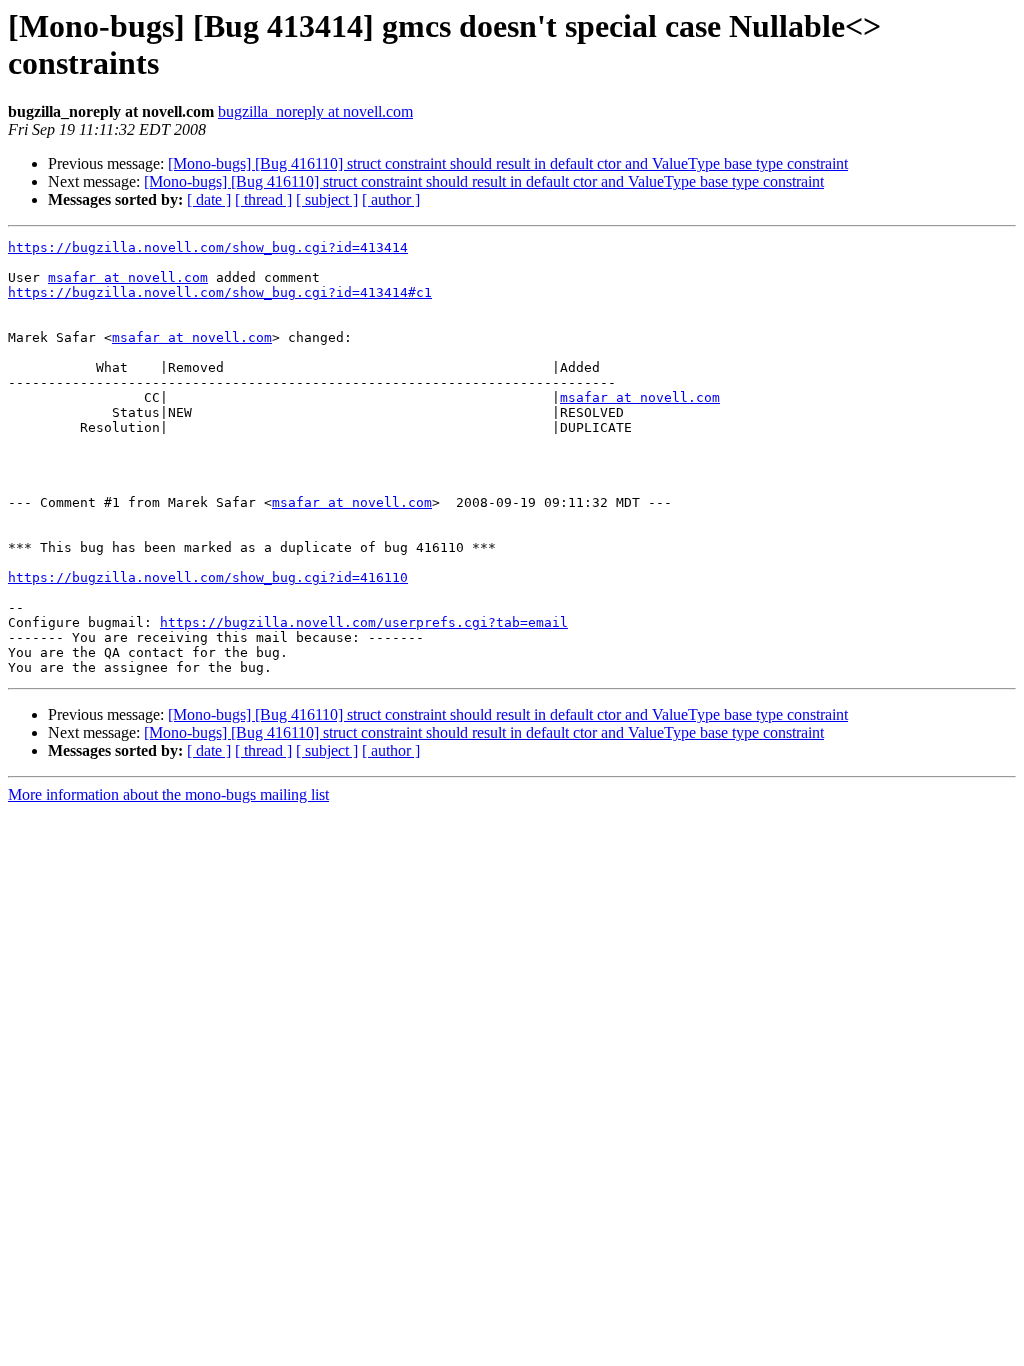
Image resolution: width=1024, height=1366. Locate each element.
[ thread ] (263, 199)
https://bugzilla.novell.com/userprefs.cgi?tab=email (364, 622)
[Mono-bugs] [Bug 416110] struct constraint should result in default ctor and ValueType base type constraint (508, 163)
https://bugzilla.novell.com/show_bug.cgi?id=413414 (208, 247)
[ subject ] (327, 199)
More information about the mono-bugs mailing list (168, 794)
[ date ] (209, 199)
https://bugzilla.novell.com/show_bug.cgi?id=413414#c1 (220, 292)
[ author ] (391, 199)
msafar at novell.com (128, 277)
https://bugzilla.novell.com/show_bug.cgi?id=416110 (208, 577)
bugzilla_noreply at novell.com (315, 111)
